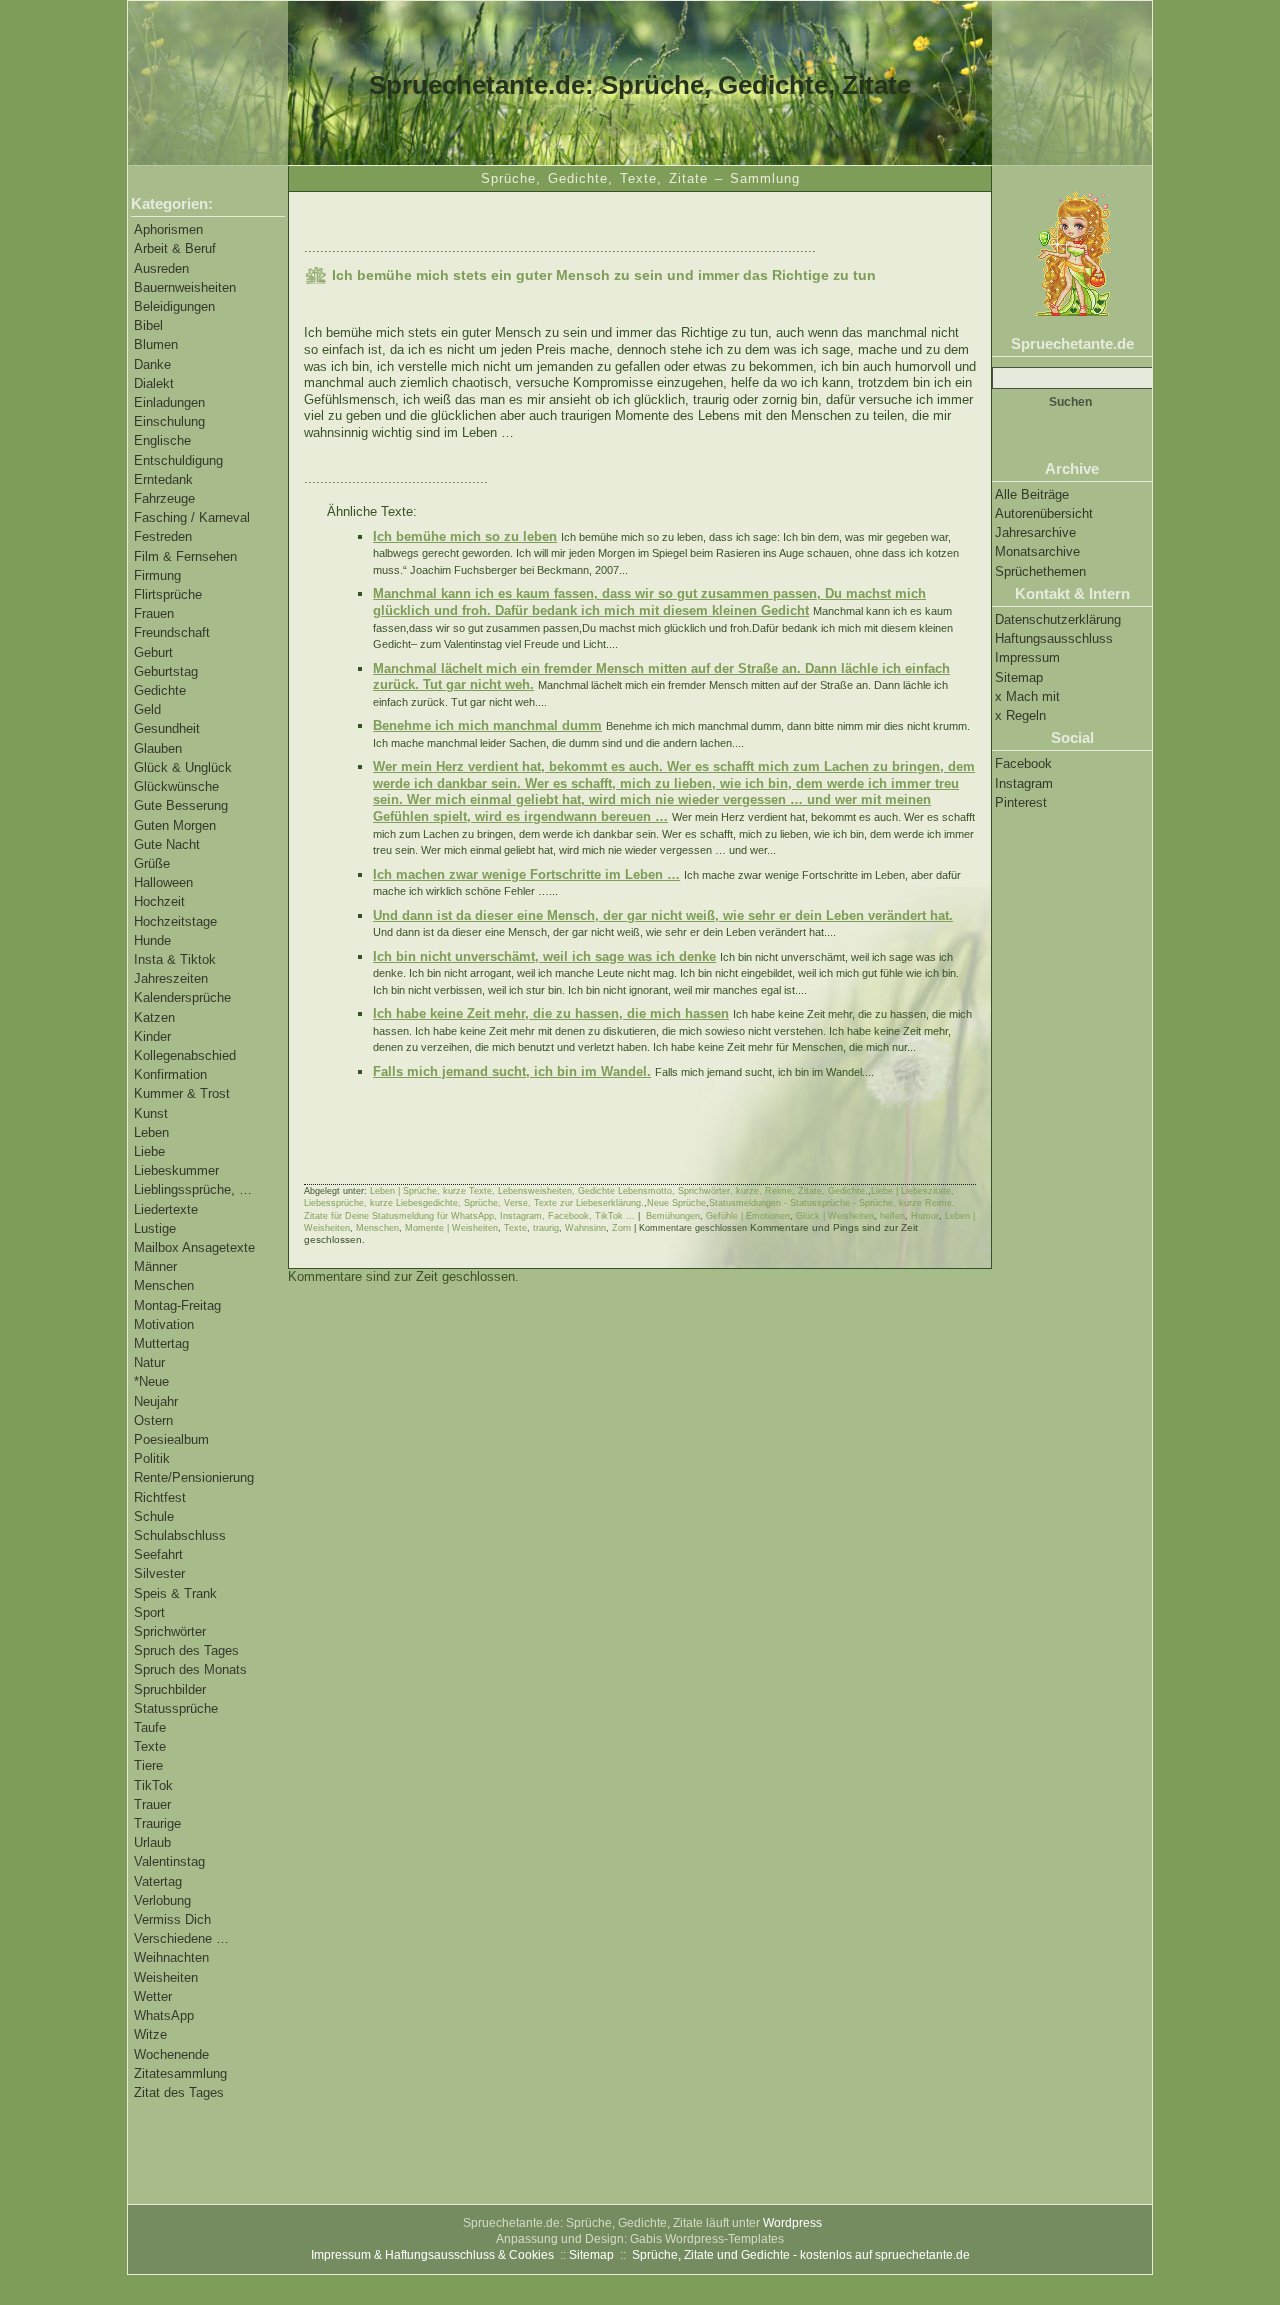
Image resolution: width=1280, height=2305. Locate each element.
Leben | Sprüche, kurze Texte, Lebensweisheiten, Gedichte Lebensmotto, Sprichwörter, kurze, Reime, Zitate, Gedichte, (619, 1191)
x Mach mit (1027, 696)
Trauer (152, 1804)
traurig (546, 1228)
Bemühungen (673, 1216)
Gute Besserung (181, 805)
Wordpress (792, 2223)
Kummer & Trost (182, 1093)
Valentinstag (169, 1861)
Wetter (153, 1996)
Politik (152, 1458)
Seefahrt (158, 1554)
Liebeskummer (176, 1170)
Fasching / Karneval (192, 517)
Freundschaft (172, 632)
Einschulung (169, 421)
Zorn (621, 1228)
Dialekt (154, 383)
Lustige (155, 1228)
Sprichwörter (170, 1631)
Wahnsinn (585, 1228)
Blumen (156, 344)
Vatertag (158, 1881)
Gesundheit (167, 728)
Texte (150, 1746)
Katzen (154, 1017)
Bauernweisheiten (185, 287)
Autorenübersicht (1044, 513)
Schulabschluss (180, 1535)
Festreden (163, 536)
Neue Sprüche (676, 1203)
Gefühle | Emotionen (748, 1216)
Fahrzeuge (164, 498)
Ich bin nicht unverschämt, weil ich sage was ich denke (544, 956)
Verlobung (162, 1900)
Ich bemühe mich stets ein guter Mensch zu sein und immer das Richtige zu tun (604, 275)
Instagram (1024, 783)
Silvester (159, 1573)
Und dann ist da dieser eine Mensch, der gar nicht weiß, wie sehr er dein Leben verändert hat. (663, 915)
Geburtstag (166, 671)
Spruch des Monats (190, 1669)
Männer (155, 1266)
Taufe (150, 1727)
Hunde (152, 940)
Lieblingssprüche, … (193, 1189)
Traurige (157, 1823)
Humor (925, 1216)
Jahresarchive (1035, 532)
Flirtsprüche (168, 594)
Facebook (1023, 763)
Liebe (149, 1151)
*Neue (151, 1381)
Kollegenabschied (185, 1055)
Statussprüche (176, 1708)
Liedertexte (166, 1209)
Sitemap (1019, 677)
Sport (149, 1612)
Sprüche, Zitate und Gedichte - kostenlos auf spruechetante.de (801, 2255)
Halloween (163, 882)
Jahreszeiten (171, 978)
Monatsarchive (1037, 551)
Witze (150, 2034)
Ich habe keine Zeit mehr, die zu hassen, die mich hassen (551, 1013)
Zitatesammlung (180, 2073)
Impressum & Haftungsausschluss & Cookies (432, 2255)
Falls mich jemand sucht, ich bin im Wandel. (512, 1071)
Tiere (148, 1765)
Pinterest (1021, 802)
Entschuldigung (178, 460)
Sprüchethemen (1040, 571)
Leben (151, 1132)
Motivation (164, 1324)
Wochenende (171, 2054)
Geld (147, 709)
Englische (162, 440)
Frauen (154, 613)
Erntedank (163, 479)
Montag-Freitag (177, 1305)
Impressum (1027, 657)
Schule (154, 1516)
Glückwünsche (176, 786)
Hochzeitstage (175, 921)
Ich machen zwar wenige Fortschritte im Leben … (526, 874)
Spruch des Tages (186, 1650)
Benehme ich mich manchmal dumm (487, 725)
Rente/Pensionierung (194, 1477)
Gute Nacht (167, 844)
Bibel (148, 325)
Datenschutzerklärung (1058, 619)
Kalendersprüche (182, 997)
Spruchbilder (170, 1689)
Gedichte (160, 690)
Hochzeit (159, 901)
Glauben (158, 748)
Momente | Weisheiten (451, 1228)
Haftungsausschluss (1054, 638)
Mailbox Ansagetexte (194, 1247)
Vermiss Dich (172, 1919)
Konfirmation (170, 1074)
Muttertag (161, 1343)
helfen (892, 1216)
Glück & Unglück (183, 767)
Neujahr (156, 1401)
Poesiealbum (171, 1439)
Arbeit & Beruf (175, 248)
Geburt (153, 652)
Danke (152, 364)
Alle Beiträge (1032, 494)
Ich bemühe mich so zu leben (465, 536)
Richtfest (160, 1497)
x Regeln (1020, 715)
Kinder (152, 1036)
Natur (149, 1362)
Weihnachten (171, 1957)
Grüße (152, 863)
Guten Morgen (175, 825)
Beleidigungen (174, 306)
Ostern (153, 1420)
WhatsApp (164, 2015)
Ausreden (161, 268)
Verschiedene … (181, 1938)
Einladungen (169, 402)
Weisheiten (166, 1977)
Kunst (151, 1113)
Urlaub (152, 1842)
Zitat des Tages (179, 2092)
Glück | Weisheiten (835, 1216)
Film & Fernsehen (185, 556)
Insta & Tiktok (175, 959)
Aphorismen (168, 229)
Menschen (164, 1285)
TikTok (153, 1785)
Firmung (157, 575)
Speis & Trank (175, 1593)
